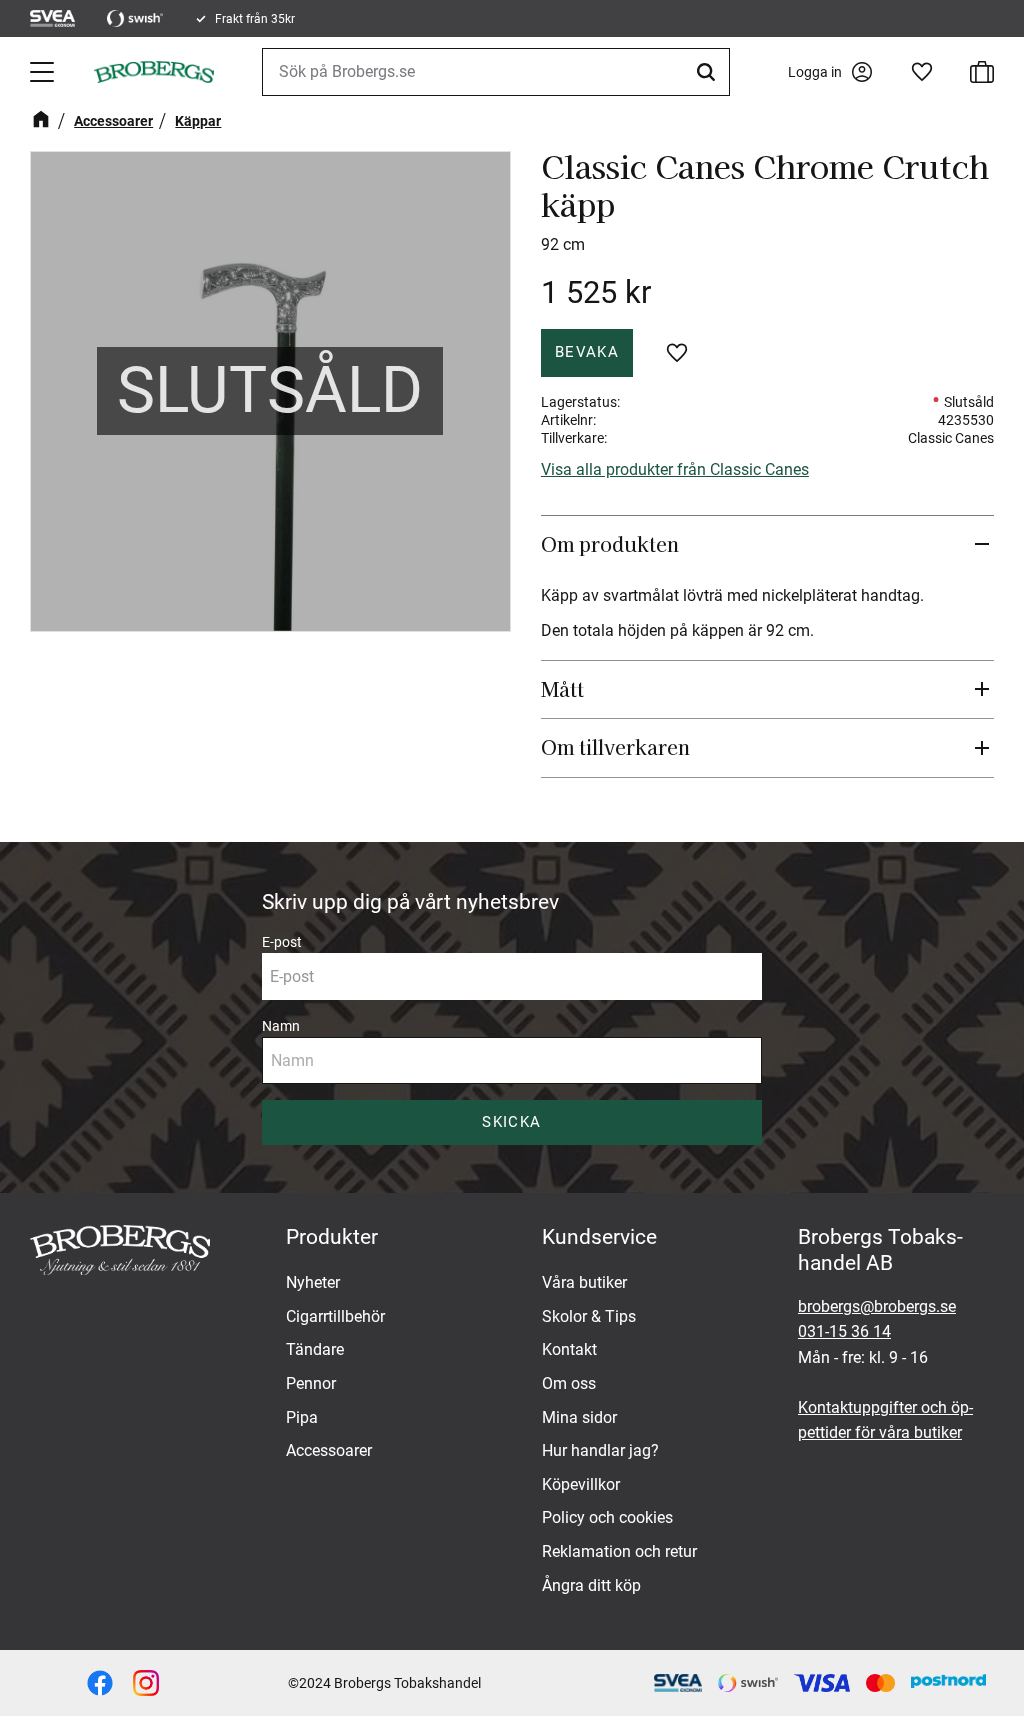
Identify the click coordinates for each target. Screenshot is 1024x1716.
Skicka (511, 1122)
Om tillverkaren (615, 747)
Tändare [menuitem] (315, 1349)
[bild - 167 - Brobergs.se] (100, 1683)
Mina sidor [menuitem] (579, 1417)
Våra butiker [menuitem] (584, 1282)
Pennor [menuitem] (311, 1383)
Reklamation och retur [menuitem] (619, 1551)
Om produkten (612, 544)
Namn (281, 1026)
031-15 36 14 (844, 1331)
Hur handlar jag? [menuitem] (600, 1450)
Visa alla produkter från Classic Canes (675, 469)
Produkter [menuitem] (332, 1237)
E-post (282, 942)
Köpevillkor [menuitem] (581, 1484)
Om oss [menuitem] (569, 1383)
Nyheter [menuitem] (313, 1282)
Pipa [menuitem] (302, 1417)
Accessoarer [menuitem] (329, 1450)
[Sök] (709, 72)
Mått (565, 689)
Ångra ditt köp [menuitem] (591, 1585)
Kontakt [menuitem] (569, 1349)
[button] (44, 72)
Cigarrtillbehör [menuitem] (335, 1316)
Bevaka (587, 352)
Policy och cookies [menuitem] (607, 1517)
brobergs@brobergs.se (877, 1306)
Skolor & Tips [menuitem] (589, 1316)
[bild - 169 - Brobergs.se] (146, 1683)
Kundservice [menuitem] (599, 1237)
